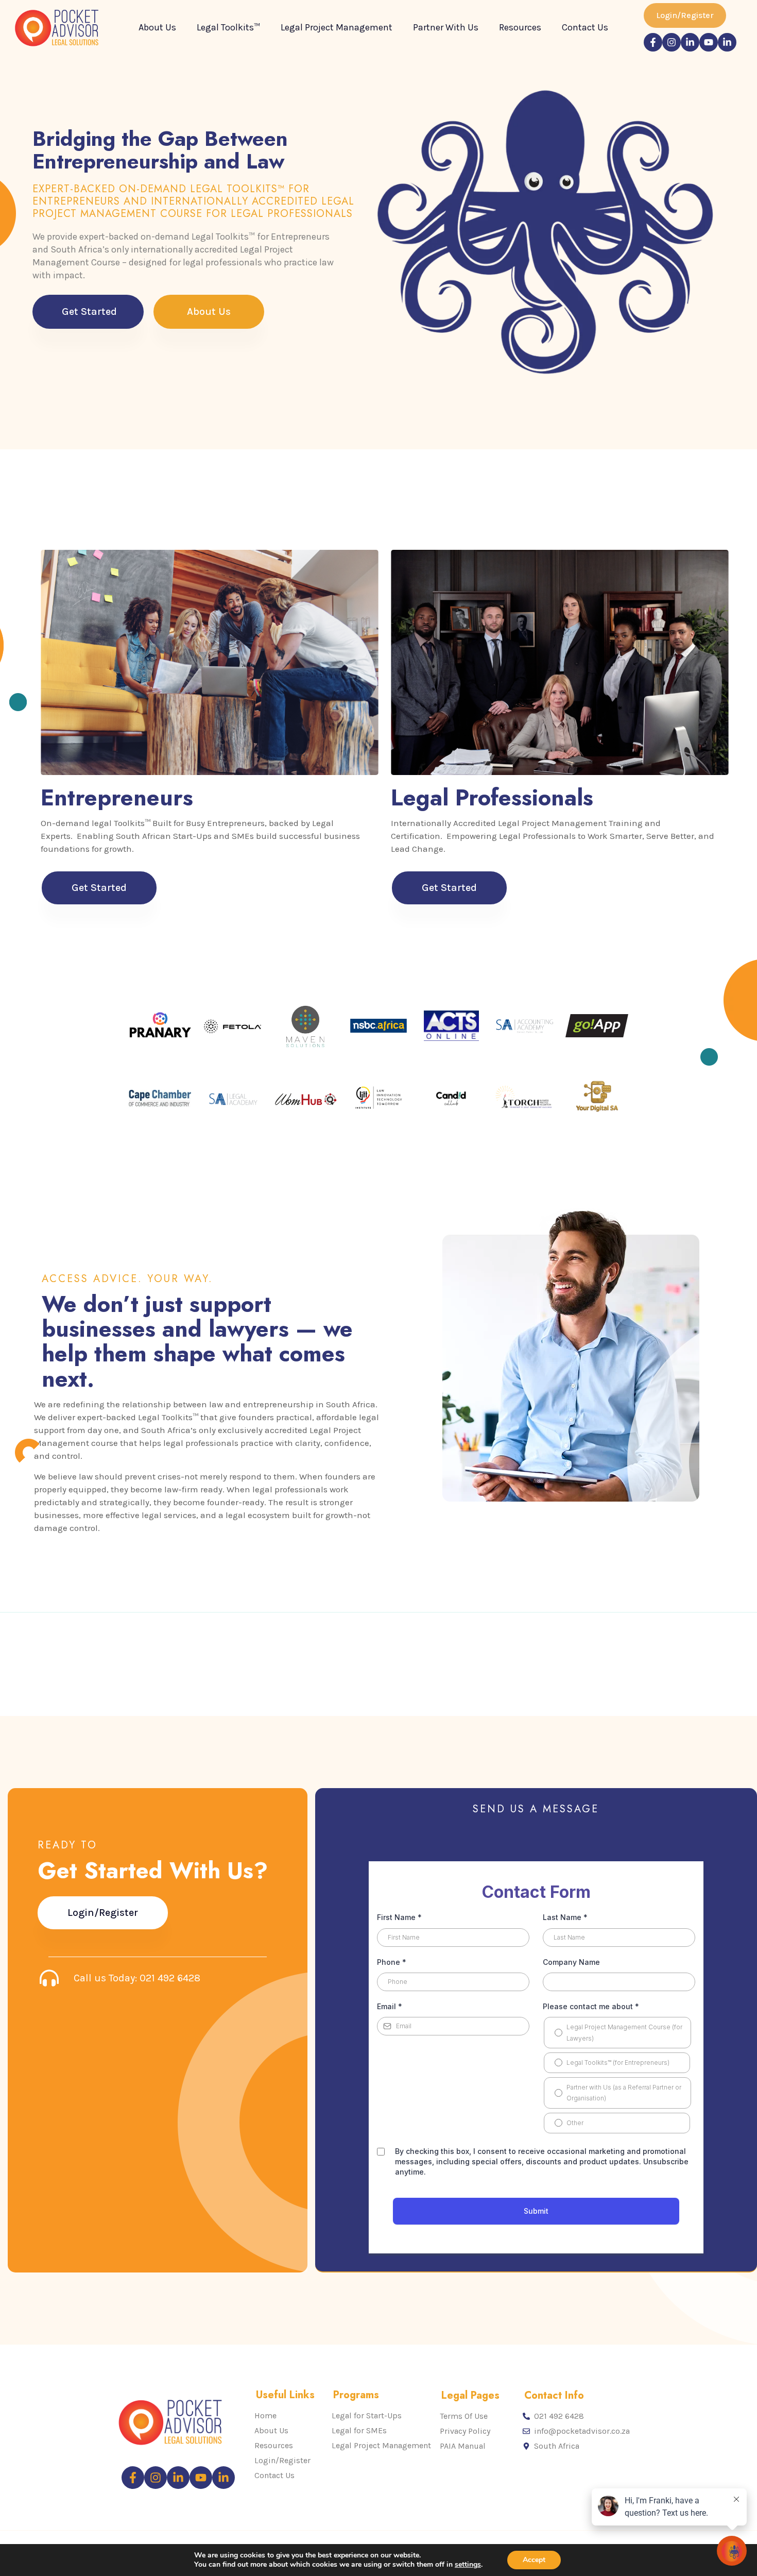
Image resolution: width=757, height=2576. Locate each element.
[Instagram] (672, 42)
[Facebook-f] (653, 42)
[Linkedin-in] (690, 42)
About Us (157, 27)
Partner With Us (446, 27)
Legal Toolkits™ (228, 27)
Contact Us (585, 27)
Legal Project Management (337, 27)
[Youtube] (709, 42)
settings (468, 2565)
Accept (534, 2560)
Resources (520, 27)
